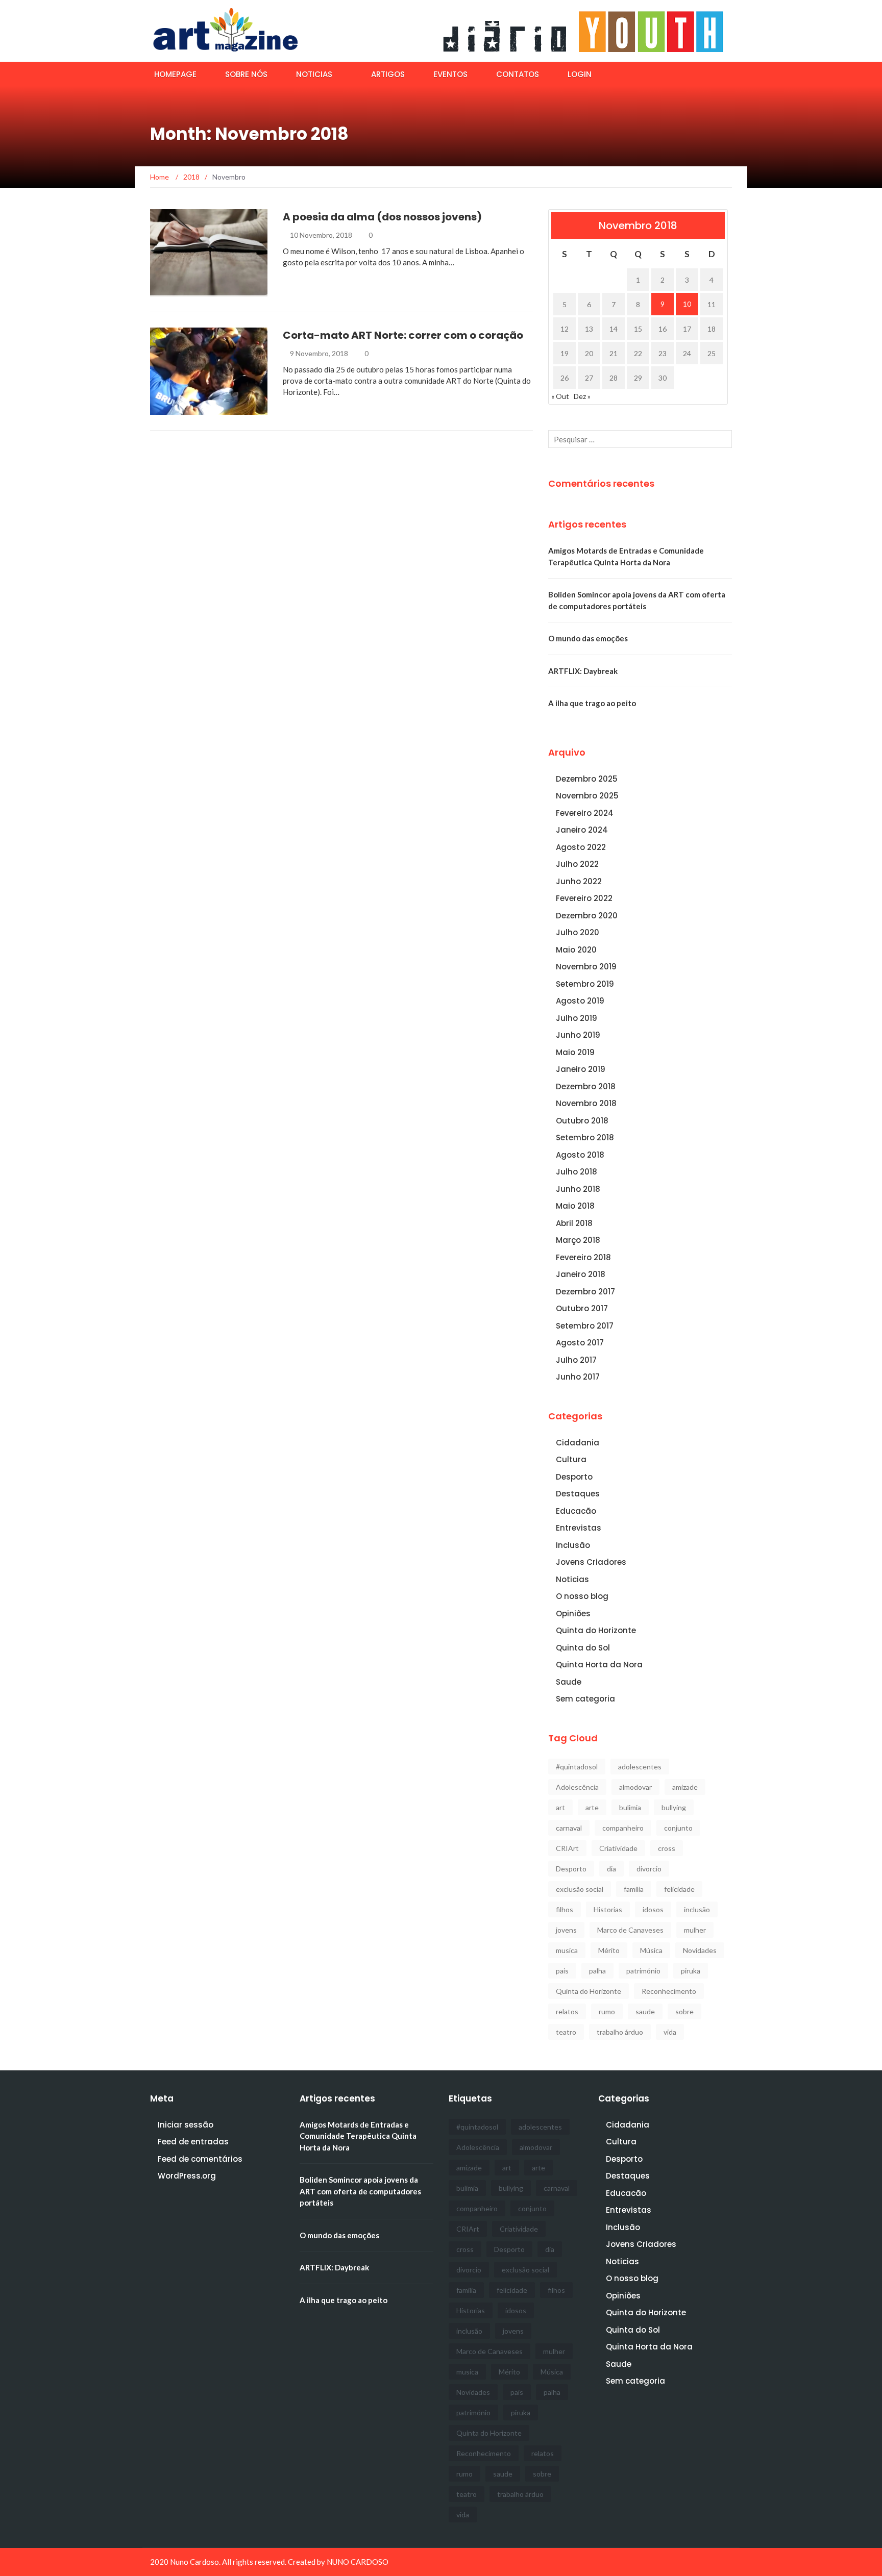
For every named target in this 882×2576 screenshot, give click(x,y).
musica (567, 1950)
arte (592, 1807)
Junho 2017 (578, 1377)
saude (645, 2011)
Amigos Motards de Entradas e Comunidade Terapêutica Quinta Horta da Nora (358, 2136)
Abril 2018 (574, 1223)
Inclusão (181, 291)
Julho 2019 (577, 1018)
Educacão (576, 1511)
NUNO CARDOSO (358, 2562)
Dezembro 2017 (585, 1292)
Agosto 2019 (580, 1001)
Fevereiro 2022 (584, 898)
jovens (566, 1930)
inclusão (697, 1909)
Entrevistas (579, 1528)
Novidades (700, 1950)
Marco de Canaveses (630, 1930)
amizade (685, 1787)
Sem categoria (585, 1699)
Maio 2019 (575, 1052)
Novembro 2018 (586, 1103)
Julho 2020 (578, 932)
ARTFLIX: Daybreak (583, 671)
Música (651, 1950)
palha (597, 1971)
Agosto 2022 (581, 847)
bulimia (630, 1807)
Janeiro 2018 (581, 1274)
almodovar (635, 1787)
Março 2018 (578, 1240)
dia (611, 1869)
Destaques (578, 1494)
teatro (566, 2032)
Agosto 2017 (580, 1343)
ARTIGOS (388, 74)
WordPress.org (187, 2176)
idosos (653, 1909)
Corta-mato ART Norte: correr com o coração (403, 335)
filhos (565, 1909)
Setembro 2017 (585, 1326)
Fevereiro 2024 (585, 813)
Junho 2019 (578, 1035)
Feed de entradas (193, 2142)
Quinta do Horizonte (596, 1630)
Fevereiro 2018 (583, 1257)
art (560, 1807)
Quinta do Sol (583, 1648)
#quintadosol (577, 1767)
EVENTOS (450, 74)
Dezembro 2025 (587, 779)
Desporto (574, 1477)
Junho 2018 (578, 1189)
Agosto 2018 (580, 1155)
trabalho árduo (620, 2032)
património (643, 1971)
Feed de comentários (200, 2159)
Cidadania (183, 409)
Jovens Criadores (591, 1562)
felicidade (679, 1889)
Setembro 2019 (585, 984)
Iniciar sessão (186, 2125)
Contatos (518, 74)
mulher (695, 1930)
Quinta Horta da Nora (599, 1665)
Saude (569, 1682)
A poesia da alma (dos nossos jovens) (382, 217)
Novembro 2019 (586, 967)
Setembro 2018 (585, 1137)
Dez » (582, 396)
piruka (691, 1971)
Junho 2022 (579, 881)
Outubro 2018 (582, 1121)
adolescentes (640, 1767)
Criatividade (618, 1848)
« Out (560, 396)
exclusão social (580, 1889)
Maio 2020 (576, 950)
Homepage (175, 74)
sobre (684, 2011)
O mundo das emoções (588, 638)
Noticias (314, 74)
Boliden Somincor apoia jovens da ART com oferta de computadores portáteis (360, 2191)
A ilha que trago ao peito (592, 703)
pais (562, 1971)
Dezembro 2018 (586, 1086)
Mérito (609, 1950)
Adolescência (577, 1787)
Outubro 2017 (582, 1308)
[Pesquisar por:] (640, 439)
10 (687, 304)
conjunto (678, 1828)
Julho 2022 (577, 864)
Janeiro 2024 (582, 830)
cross (667, 1848)
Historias (608, 1909)
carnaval (569, 1828)
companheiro (623, 1828)
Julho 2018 (577, 1172)
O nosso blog (582, 1596)
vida (670, 2032)
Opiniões (573, 1614)
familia (634, 1889)
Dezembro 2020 (587, 916)
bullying (674, 1807)
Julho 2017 (576, 1360)
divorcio (649, 1869)
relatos (567, 2011)
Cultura (571, 1459)
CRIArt (567, 1848)
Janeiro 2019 (581, 1069)
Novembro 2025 (587, 796)
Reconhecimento (669, 1991)
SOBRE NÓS (246, 74)
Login (580, 74)
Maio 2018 (575, 1206)
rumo (607, 2011)
